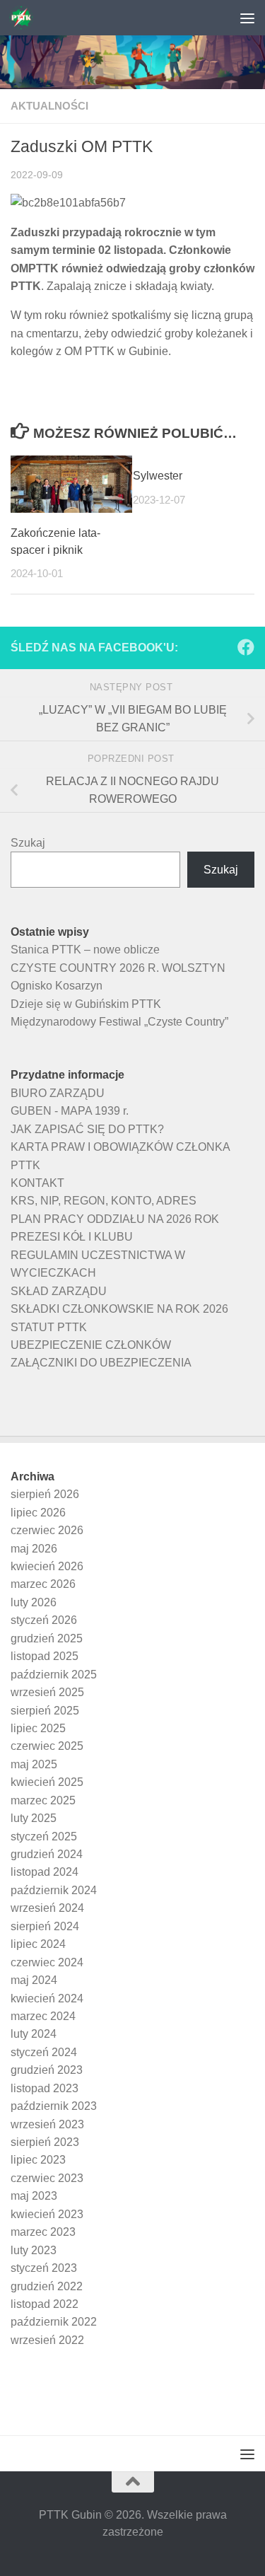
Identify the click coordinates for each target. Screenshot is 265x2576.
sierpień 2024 (45, 1926)
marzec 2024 (43, 2016)
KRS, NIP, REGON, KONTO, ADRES (104, 1201)
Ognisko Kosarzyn (57, 986)
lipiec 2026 (38, 1513)
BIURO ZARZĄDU (58, 1093)
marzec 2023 (43, 2232)
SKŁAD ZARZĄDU (59, 1291)
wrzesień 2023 (47, 2124)
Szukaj (28, 843)
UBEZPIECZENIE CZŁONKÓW (91, 1345)
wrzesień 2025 (47, 1692)
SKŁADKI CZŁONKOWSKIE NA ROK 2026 (119, 1309)
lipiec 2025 (38, 1728)
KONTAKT (37, 1183)
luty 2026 (34, 1602)
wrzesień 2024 (47, 1908)
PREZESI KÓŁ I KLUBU (72, 1237)
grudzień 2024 (47, 1854)
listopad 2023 (45, 2088)
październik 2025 (54, 1675)
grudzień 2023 (47, 2070)
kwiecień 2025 (47, 1782)
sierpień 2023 (45, 2142)
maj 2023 (34, 2196)
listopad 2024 (45, 1872)
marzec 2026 (43, 1584)
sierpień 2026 (45, 1494)
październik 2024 (54, 1890)
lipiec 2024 (38, 1944)
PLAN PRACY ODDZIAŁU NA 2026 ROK (115, 1219)
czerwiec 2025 (47, 1746)
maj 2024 (34, 1980)
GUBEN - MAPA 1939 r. (70, 1111)
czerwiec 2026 (47, 1530)
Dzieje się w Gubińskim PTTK (86, 1004)
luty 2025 (34, 1818)
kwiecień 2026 (47, 1566)
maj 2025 (34, 1764)
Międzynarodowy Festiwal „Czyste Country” (119, 1022)
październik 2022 (54, 2322)
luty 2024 (34, 2034)
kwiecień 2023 (47, 2214)
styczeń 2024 (44, 2052)
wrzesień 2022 (47, 2340)
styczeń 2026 (44, 1620)
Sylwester (158, 476)
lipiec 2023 (38, 2160)
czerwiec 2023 (47, 2178)
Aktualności (49, 106)
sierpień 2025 (45, 1711)
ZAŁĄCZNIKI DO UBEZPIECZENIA (101, 1363)
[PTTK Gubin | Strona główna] (25, 18)
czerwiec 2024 (47, 1962)
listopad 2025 (45, 1656)
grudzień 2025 (47, 1638)
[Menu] (247, 18)
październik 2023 (54, 2106)
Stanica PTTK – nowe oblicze (85, 950)
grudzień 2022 (47, 2286)
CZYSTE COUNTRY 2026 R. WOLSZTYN (118, 968)
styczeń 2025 (44, 1837)
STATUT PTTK (49, 1327)
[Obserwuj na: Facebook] (246, 647)
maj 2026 (34, 1549)
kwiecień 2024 (47, 1998)
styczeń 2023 (44, 2268)
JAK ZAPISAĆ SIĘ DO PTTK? (87, 1129)
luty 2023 (34, 2250)
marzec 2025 (43, 1800)
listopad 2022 (45, 2304)
